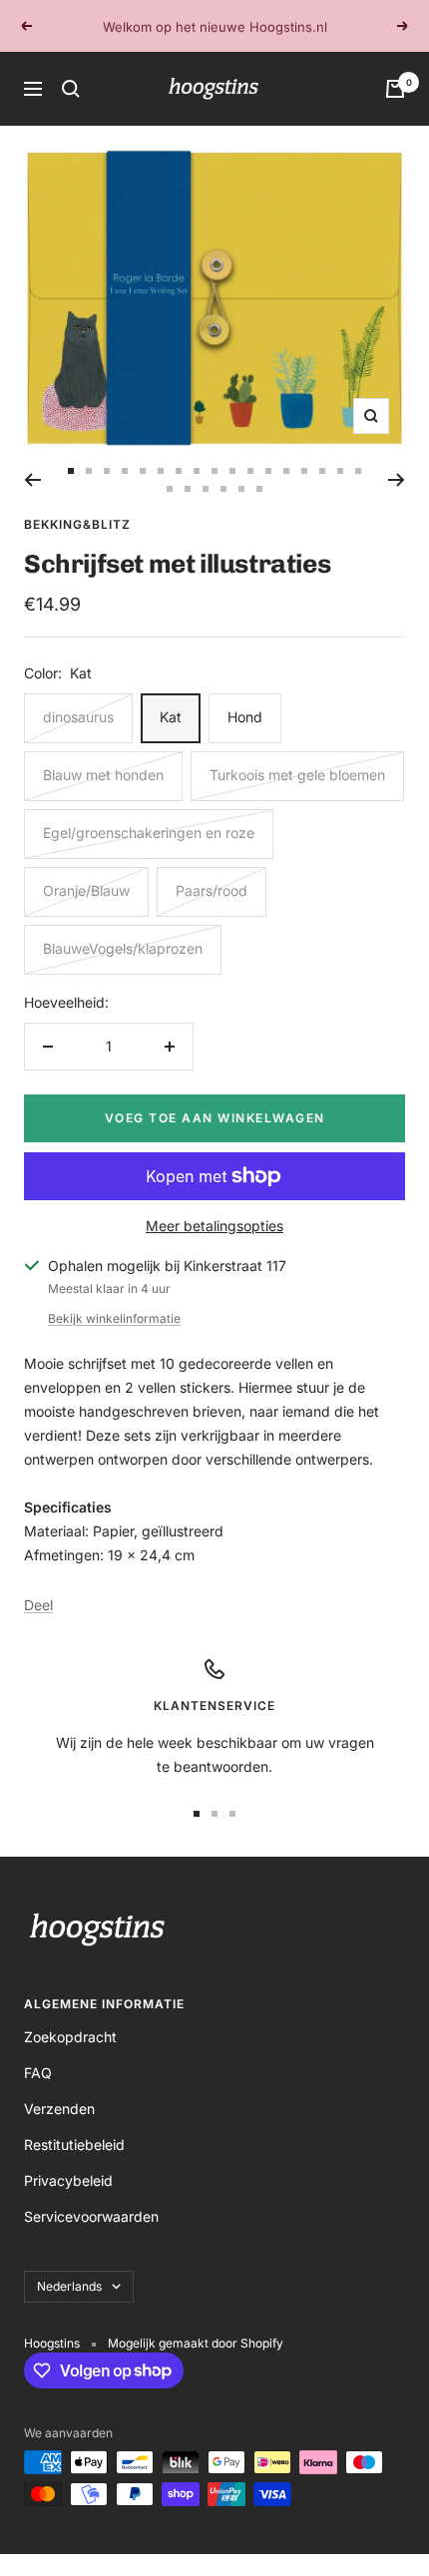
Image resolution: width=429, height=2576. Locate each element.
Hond (245, 717)
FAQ (38, 2073)
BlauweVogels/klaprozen (123, 948)
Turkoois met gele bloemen (297, 775)
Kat (171, 717)
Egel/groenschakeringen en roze (149, 833)
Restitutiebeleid (74, 2145)
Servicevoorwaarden (91, 2216)
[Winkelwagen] (395, 89)
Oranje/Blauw (86, 890)
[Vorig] (32, 480)
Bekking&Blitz (77, 524)
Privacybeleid (68, 2180)
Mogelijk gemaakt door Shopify (196, 2343)
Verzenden (59, 2109)
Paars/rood (212, 890)
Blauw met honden (103, 775)
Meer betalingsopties (214, 1226)
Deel (38, 1605)
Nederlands (69, 2286)
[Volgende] (397, 480)
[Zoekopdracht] (71, 89)
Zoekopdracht (70, 2037)
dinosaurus (78, 717)
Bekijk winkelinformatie (114, 1318)
